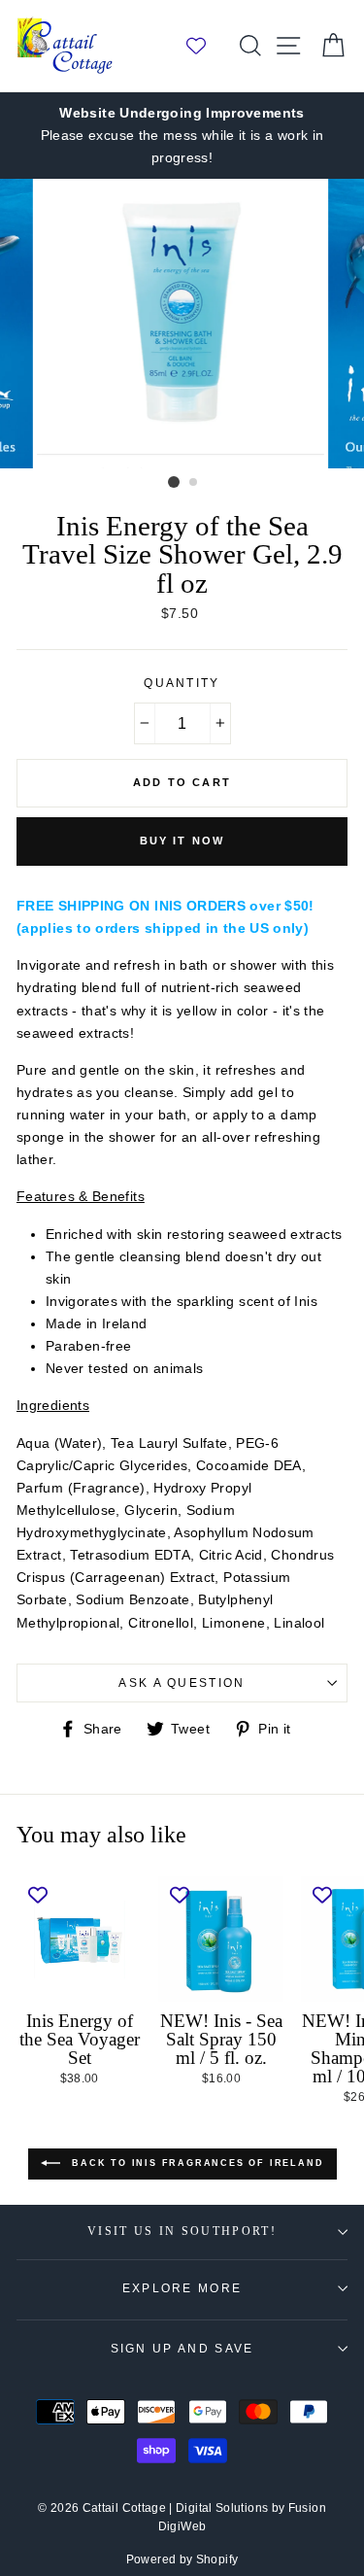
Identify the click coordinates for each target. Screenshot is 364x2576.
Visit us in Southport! (182, 2232)
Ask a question (182, 1683)
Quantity (182, 683)
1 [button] (174, 482)
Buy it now (182, 841)
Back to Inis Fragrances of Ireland (196, 2163)
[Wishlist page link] (206, 46)
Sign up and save (182, 2349)
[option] (182, 136)
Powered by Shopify (182, 2559)
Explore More (182, 2288)
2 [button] (194, 483)
